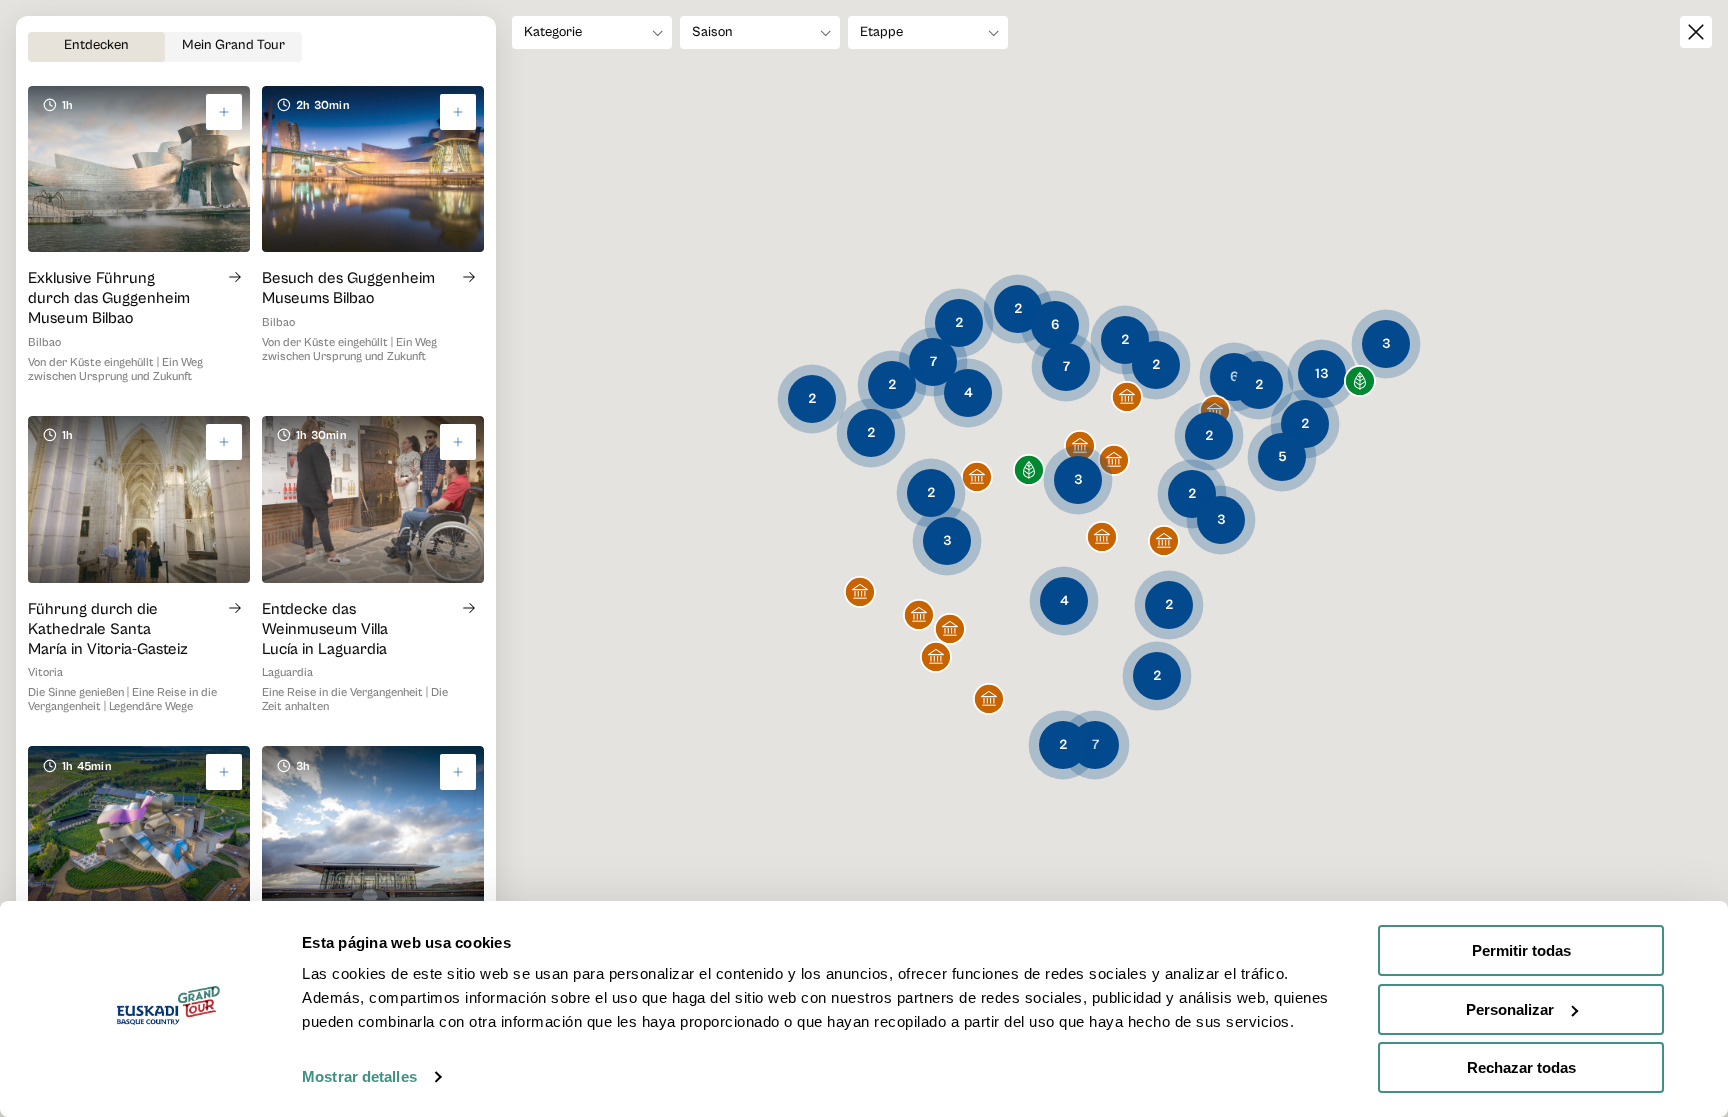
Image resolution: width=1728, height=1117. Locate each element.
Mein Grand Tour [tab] (233, 45)
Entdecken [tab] (96, 45)
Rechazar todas (1521, 1067)
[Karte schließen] (1696, 32)
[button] (1029, 471)
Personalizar (1510, 1009)
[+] (224, 112)
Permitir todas (1521, 950)
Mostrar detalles (359, 1076)
